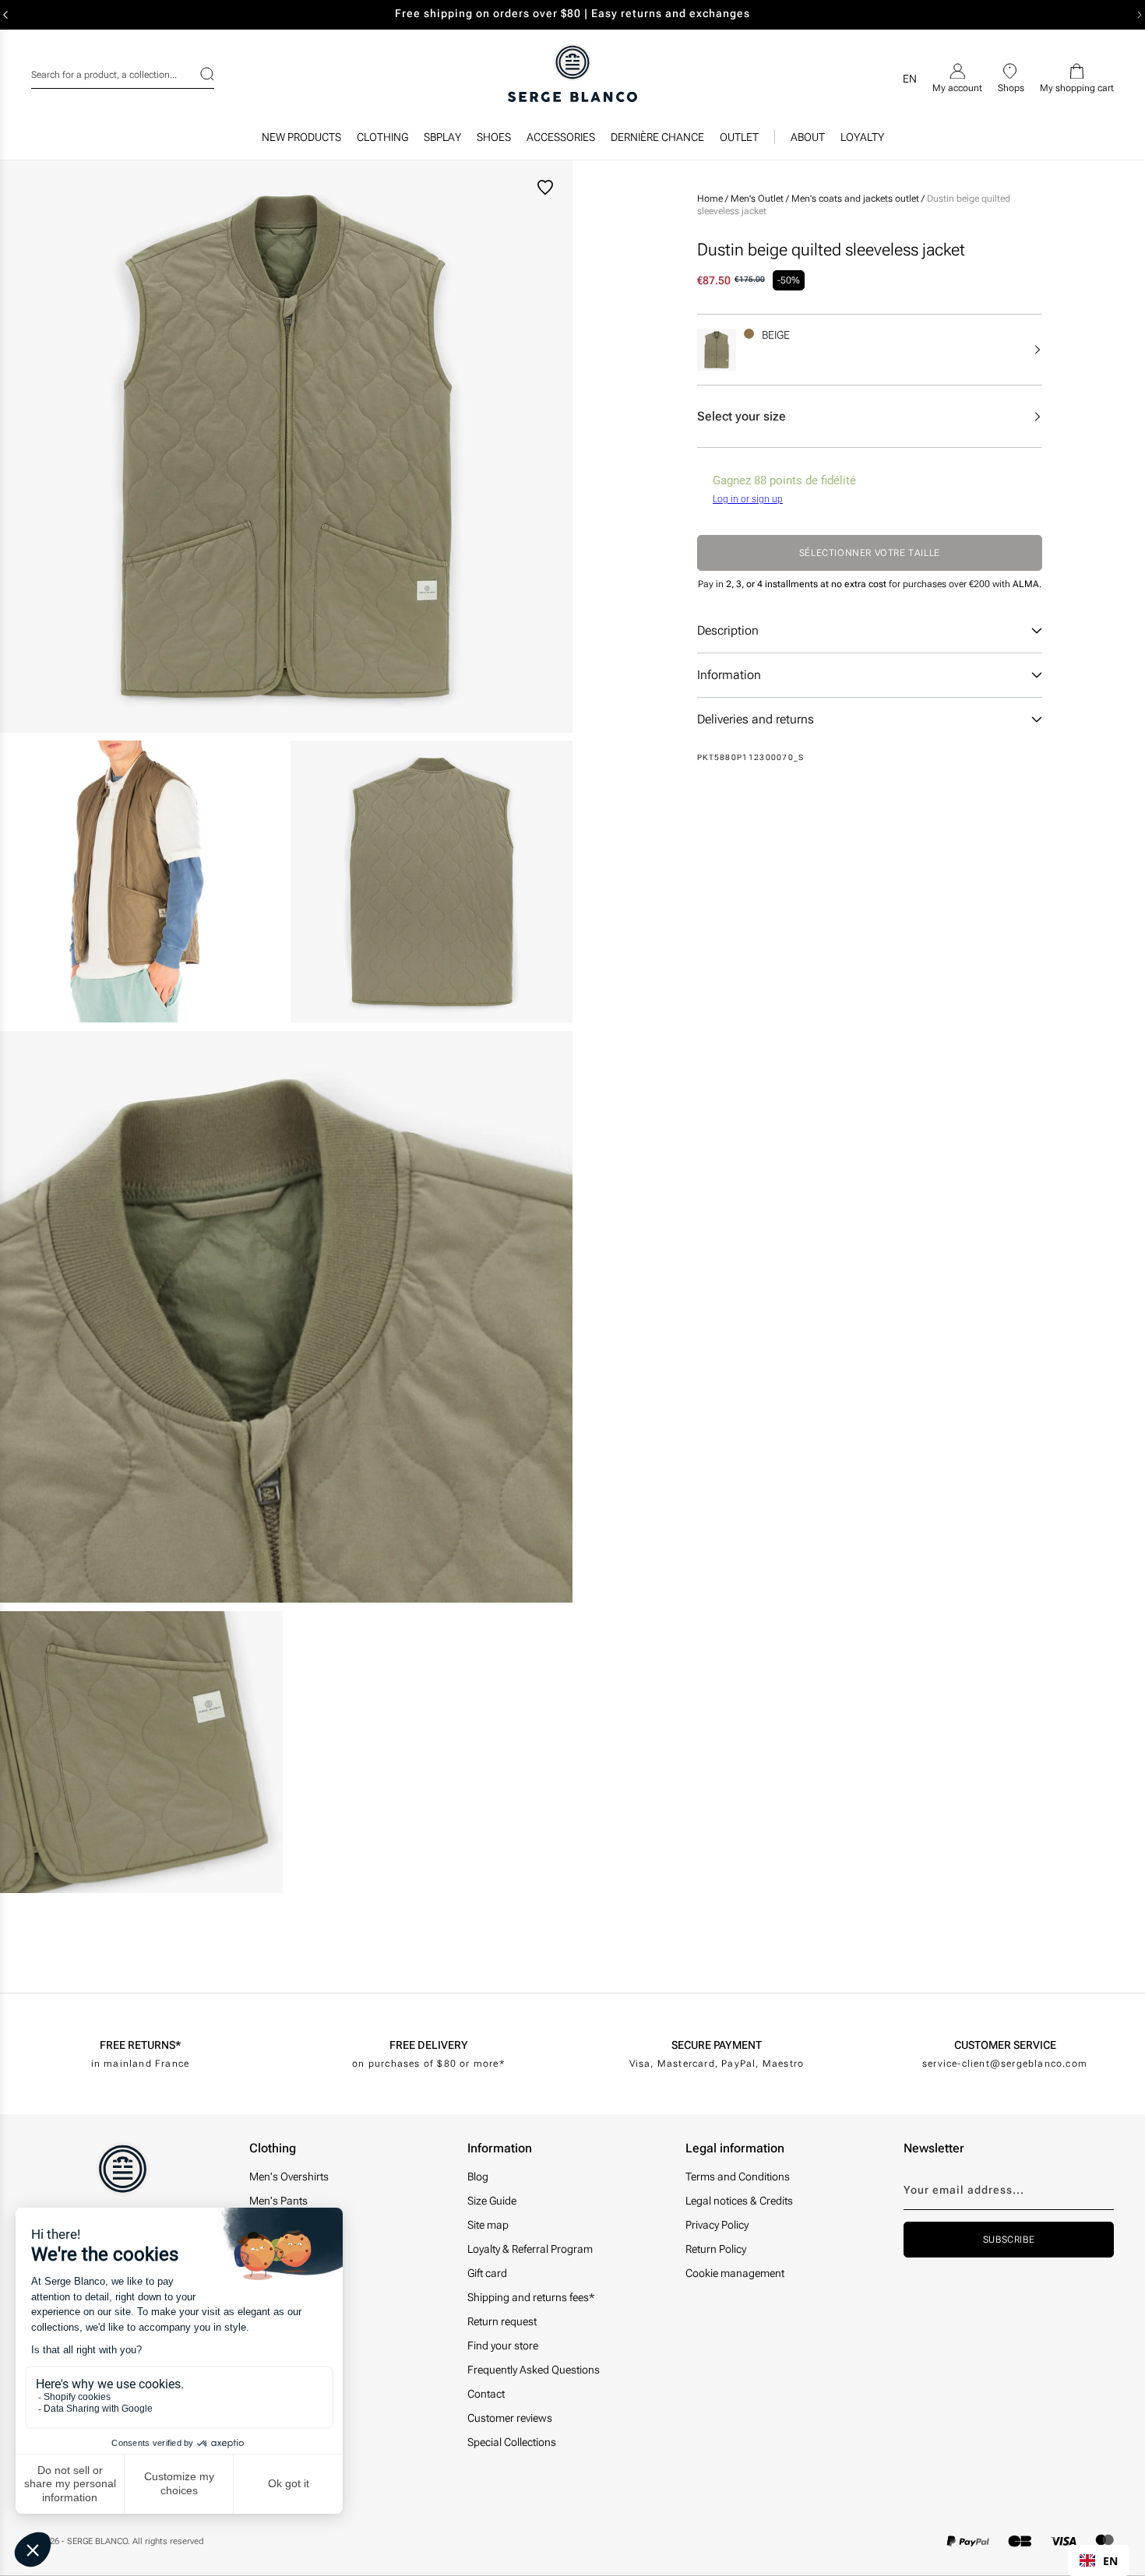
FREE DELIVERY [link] (429, 2045)
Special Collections (512, 2442)
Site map (488, 2225)
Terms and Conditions (738, 2177)
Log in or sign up (748, 499)
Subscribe (1009, 2240)
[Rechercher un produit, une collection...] (197, 74)
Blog (478, 2177)
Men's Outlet (758, 199)
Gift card (487, 2273)
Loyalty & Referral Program (530, 2249)
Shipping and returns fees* (531, 2297)
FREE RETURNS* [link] (140, 2045)
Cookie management (735, 2273)
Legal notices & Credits (739, 2201)
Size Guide (492, 2201)
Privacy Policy (717, 2225)
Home (710, 199)
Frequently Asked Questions (534, 2370)
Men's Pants (278, 2201)
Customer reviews (510, 2418)
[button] (382, 141)
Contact (486, 2394)
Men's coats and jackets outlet (856, 199)
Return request (502, 2321)
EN (1110, 2561)
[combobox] (123, 72)
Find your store (503, 2345)
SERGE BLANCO (97, 2541)
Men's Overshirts (289, 2177)
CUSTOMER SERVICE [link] (1005, 2045)
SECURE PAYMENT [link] (717, 2045)
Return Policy (716, 2249)
